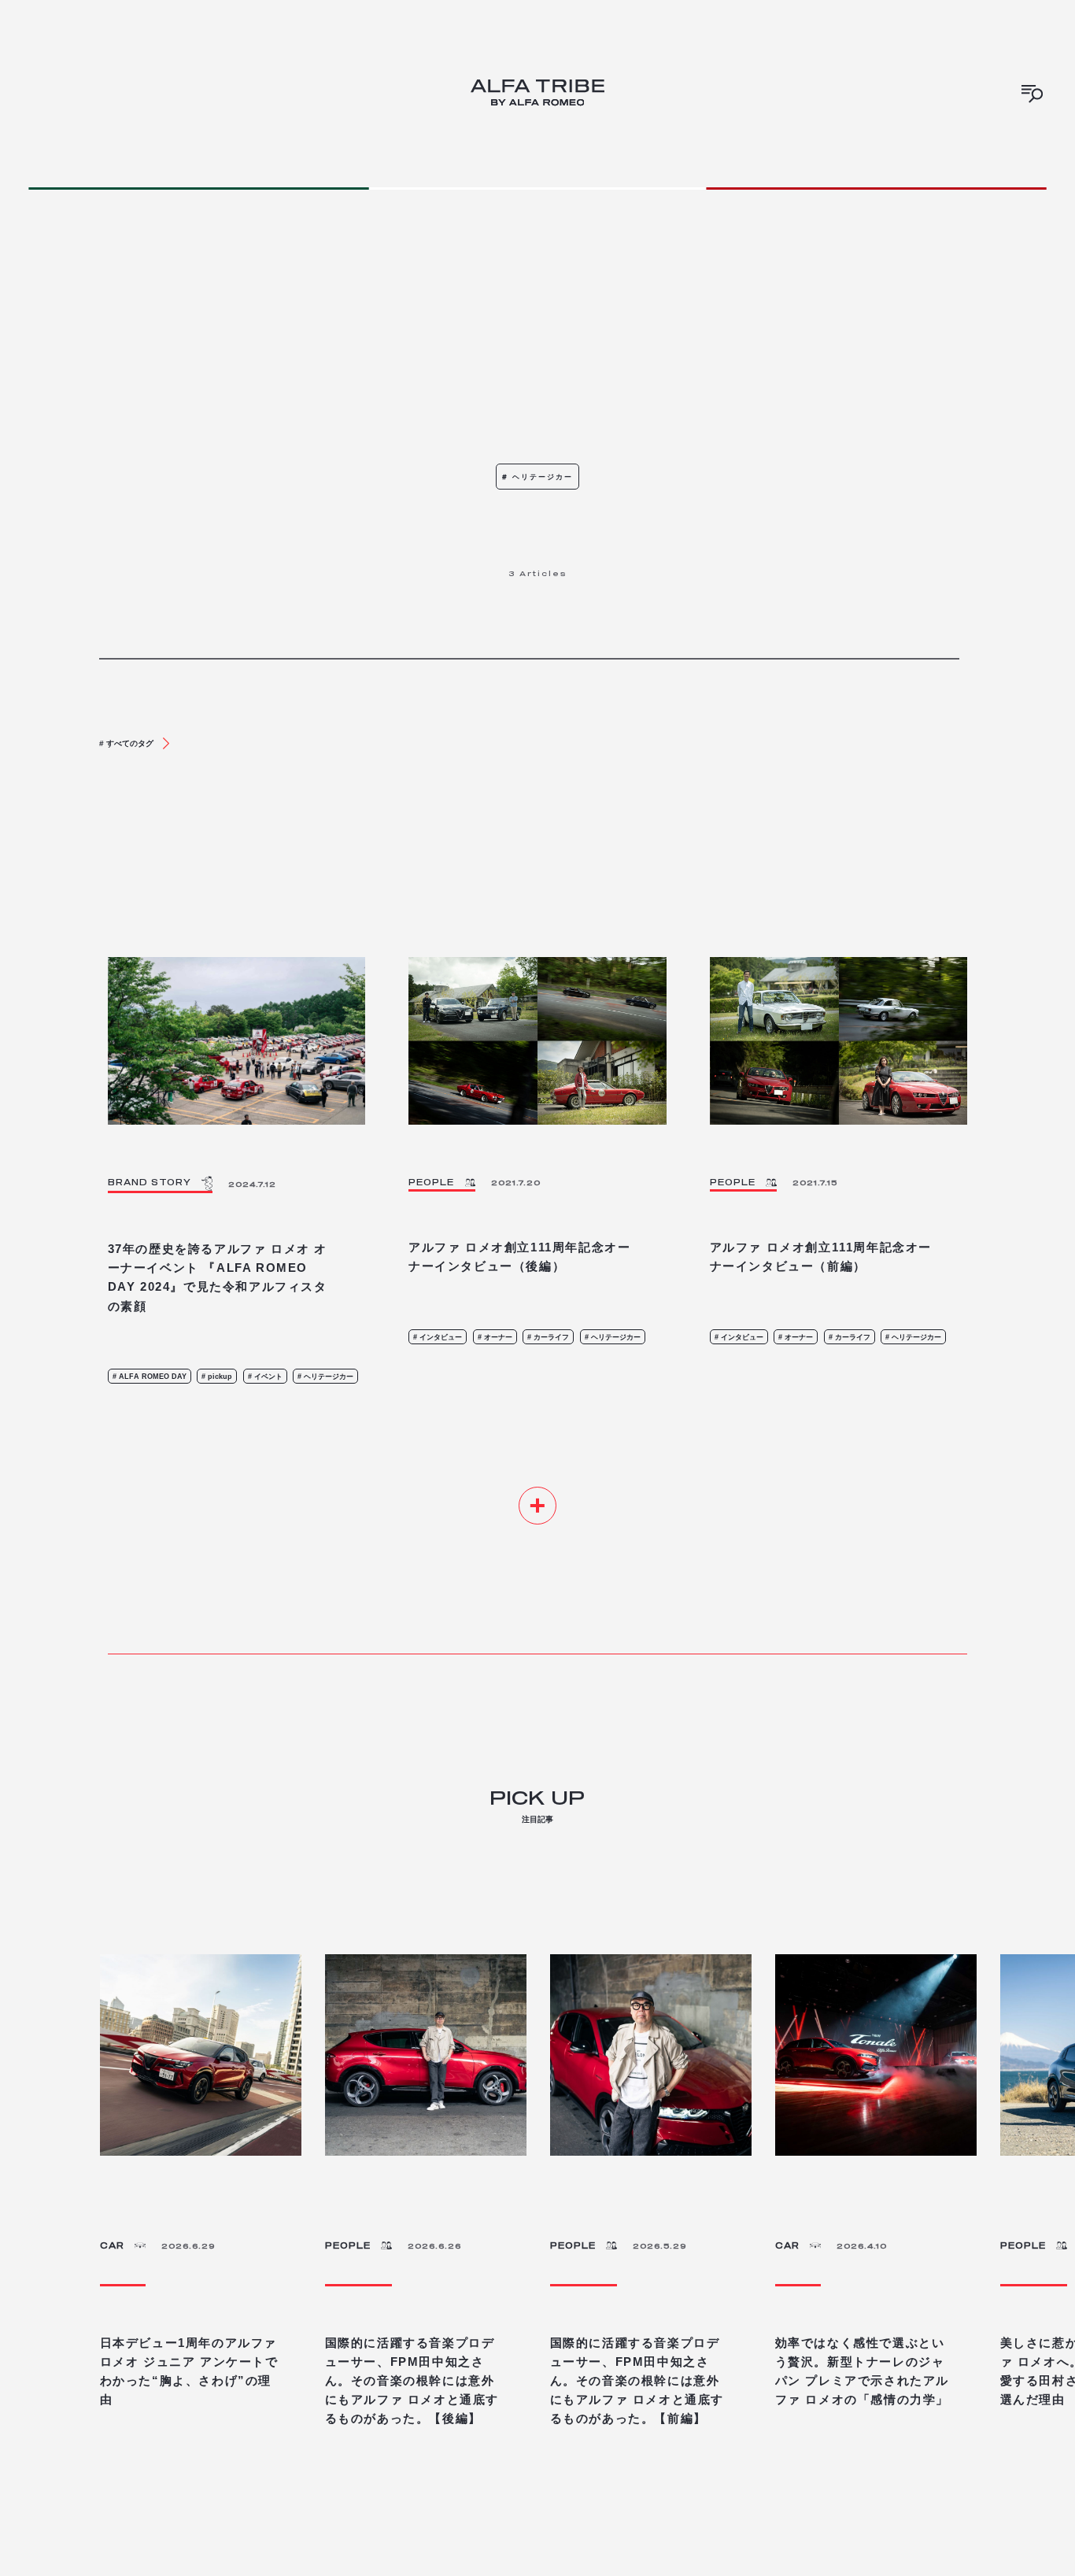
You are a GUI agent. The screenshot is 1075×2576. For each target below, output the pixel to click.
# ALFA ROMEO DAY (150, 1376)
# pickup (217, 1376)
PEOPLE (348, 2245)
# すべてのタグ (126, 743)
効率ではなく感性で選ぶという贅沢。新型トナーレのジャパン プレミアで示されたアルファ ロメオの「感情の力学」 (862, 2371)
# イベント (265, 1376)
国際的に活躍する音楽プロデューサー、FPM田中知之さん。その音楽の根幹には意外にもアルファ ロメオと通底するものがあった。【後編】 (412, 2380)
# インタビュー (438, 1337)
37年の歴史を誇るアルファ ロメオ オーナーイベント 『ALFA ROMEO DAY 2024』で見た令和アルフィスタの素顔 (218, 1277)
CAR (112, 2245)
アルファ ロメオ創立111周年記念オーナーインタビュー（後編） (519, 1257)
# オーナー (495, 1337)
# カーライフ (548, 1337)
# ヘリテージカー (325, 1376)
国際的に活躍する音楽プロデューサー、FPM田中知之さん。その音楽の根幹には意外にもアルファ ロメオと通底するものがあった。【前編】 (637, 2380)
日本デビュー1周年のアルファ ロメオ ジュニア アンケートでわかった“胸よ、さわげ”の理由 (189, 2371)
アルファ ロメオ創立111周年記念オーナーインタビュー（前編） (821, 1257)
